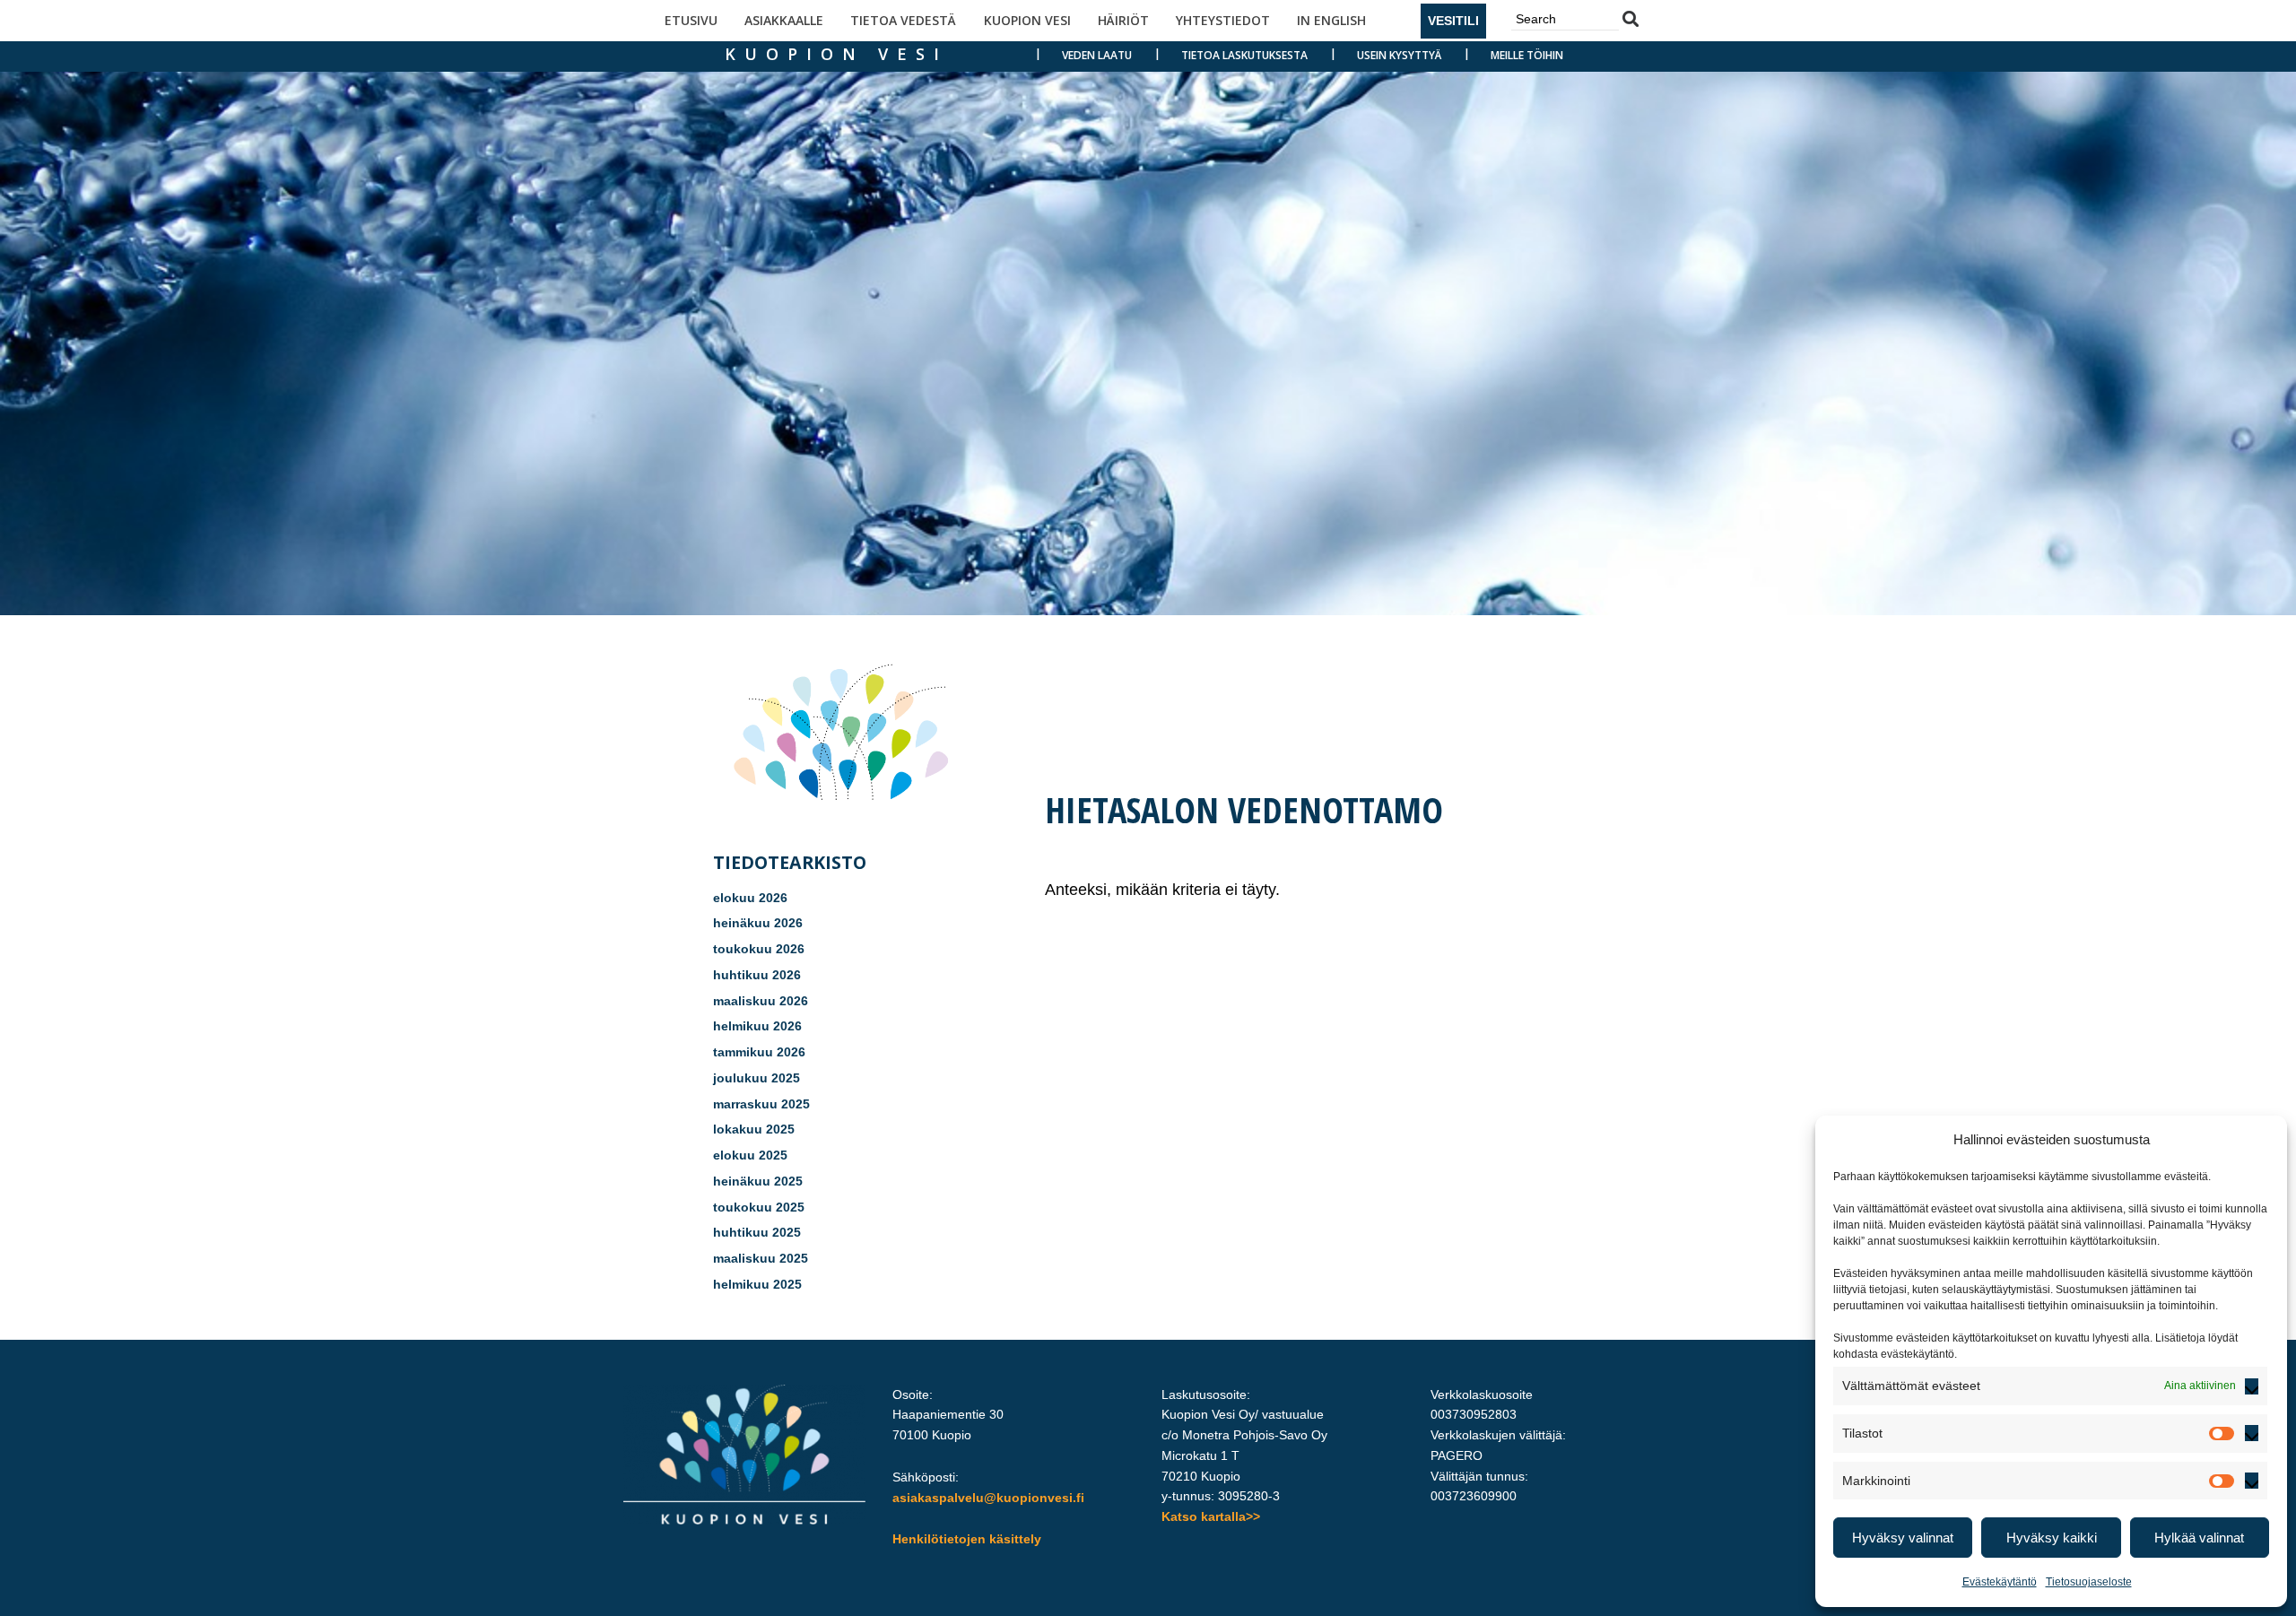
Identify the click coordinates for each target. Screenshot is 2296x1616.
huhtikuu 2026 (757, 975)
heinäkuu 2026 (758, 923)
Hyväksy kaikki (2052, 1538)
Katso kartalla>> (1211, 1516)
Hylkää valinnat (2199, 1538)
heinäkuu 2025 (758, 1181)
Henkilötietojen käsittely (967, 1539)
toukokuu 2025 (759, 1207)
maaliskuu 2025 (761, 1258)
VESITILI (1453, 21)
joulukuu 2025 (757, 1078)
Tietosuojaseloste (2089, 1582)
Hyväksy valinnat (1903, 1538)
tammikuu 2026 (759, 1052)
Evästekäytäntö (2000, 1582)
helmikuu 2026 (757, 1026)
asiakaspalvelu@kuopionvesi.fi (988, 1498)
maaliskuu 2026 (761, 1001)
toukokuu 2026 (759, 949)
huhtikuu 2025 (757, 1232)
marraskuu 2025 (761, 1104)
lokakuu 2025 (754, 1129)
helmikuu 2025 (757, 1284)
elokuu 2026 (750, 898)
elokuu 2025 (750, 1155)
